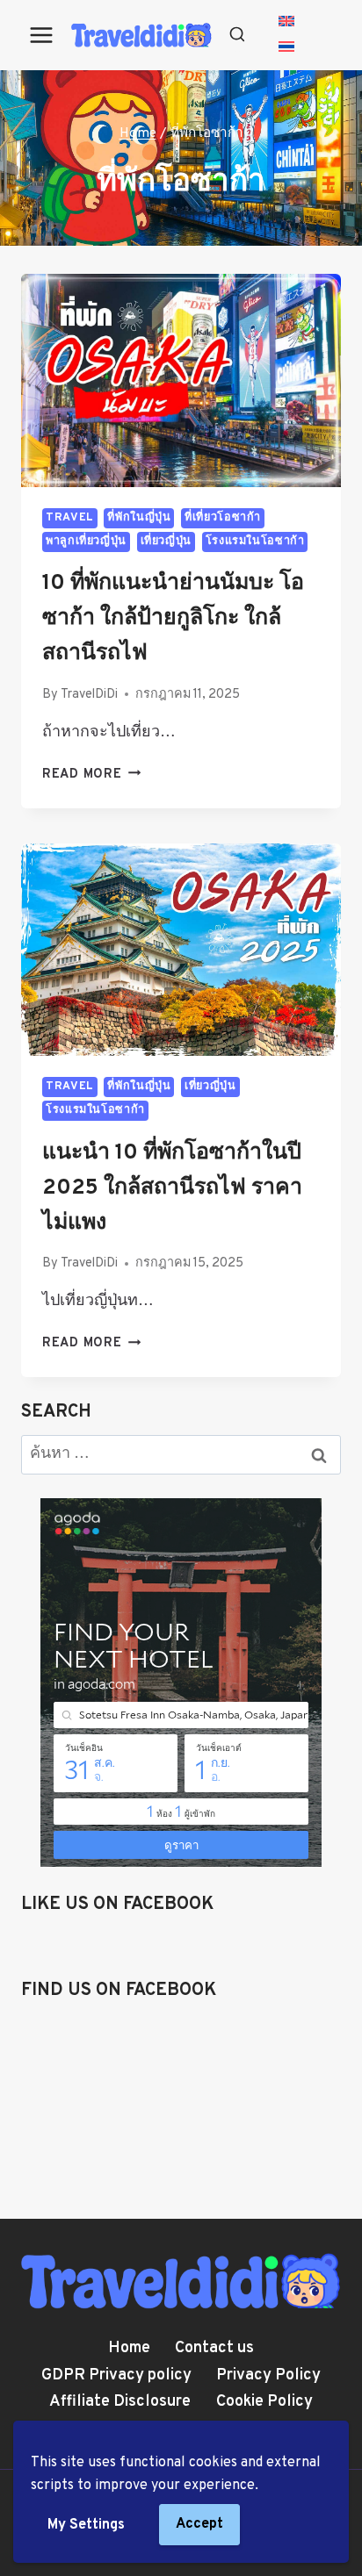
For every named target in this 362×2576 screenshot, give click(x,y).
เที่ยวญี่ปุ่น (166, 542)
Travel (70, 518)
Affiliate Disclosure (120, 2402)
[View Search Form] (237, 35)
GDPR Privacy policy (116, 2375)
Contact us (214, 2348)
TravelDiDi (89, 695)
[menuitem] (286, 22)
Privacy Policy (268, 2375)
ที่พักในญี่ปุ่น (139, 518)
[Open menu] (42, 35)
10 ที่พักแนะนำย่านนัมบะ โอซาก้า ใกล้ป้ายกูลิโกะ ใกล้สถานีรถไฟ (173, 619)
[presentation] (181, 380)
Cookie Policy (264, 2402)
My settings (86, 2525)
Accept (199, 2524)
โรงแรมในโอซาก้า (255, 542)
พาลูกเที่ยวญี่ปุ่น (86, 542)
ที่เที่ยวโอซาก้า (223, 518)
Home (129, 2348)
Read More (91, 775)
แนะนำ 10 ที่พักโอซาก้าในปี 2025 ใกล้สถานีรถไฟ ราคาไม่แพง (172, 1188)
